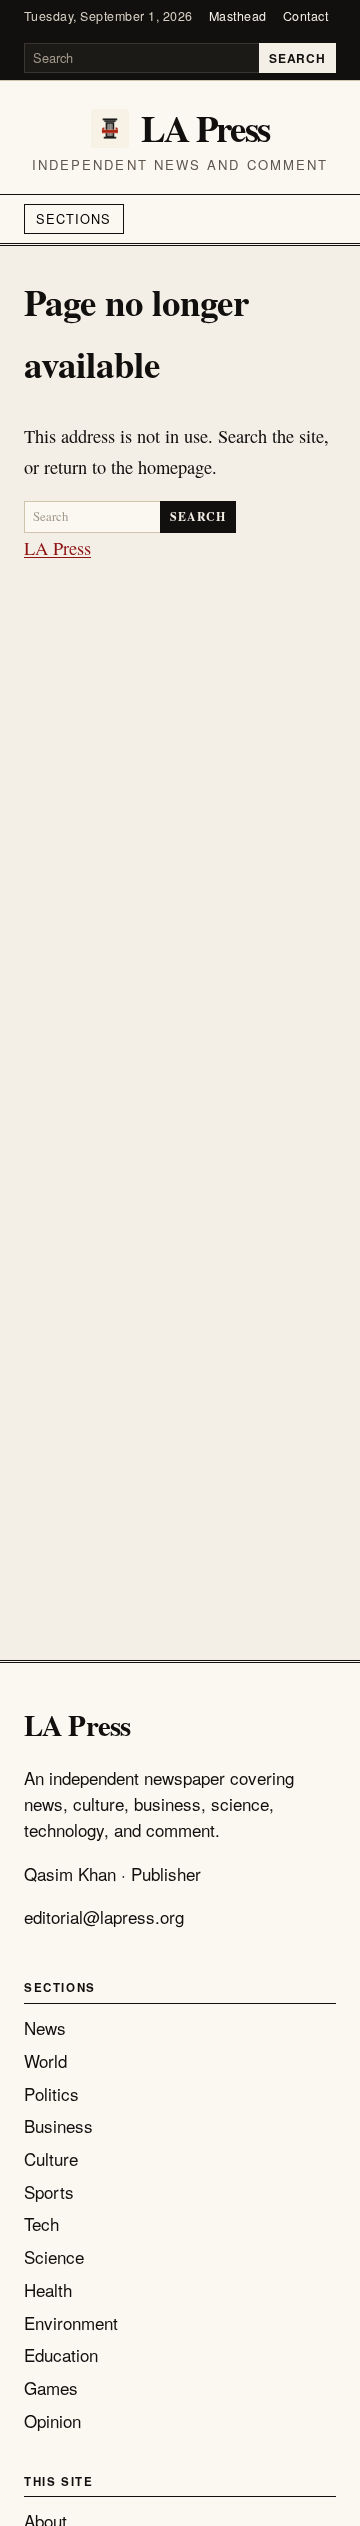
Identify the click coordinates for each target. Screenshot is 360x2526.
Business (58, 2125)
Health (48, 2289)
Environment (71, 2322)
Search (297, 58)
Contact (306, 16)
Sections (73, 218)
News (45, 2027)
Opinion (52, 2420)
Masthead (238, 16)
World (45, 2060)
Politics (51, 2093)
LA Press (57, 548)
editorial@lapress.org (104, 1916)
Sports (49, 2191)
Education (61, 2354)
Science (54, 2256)
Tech (41, 2223)
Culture (51, 2158)
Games (51, 2387)
